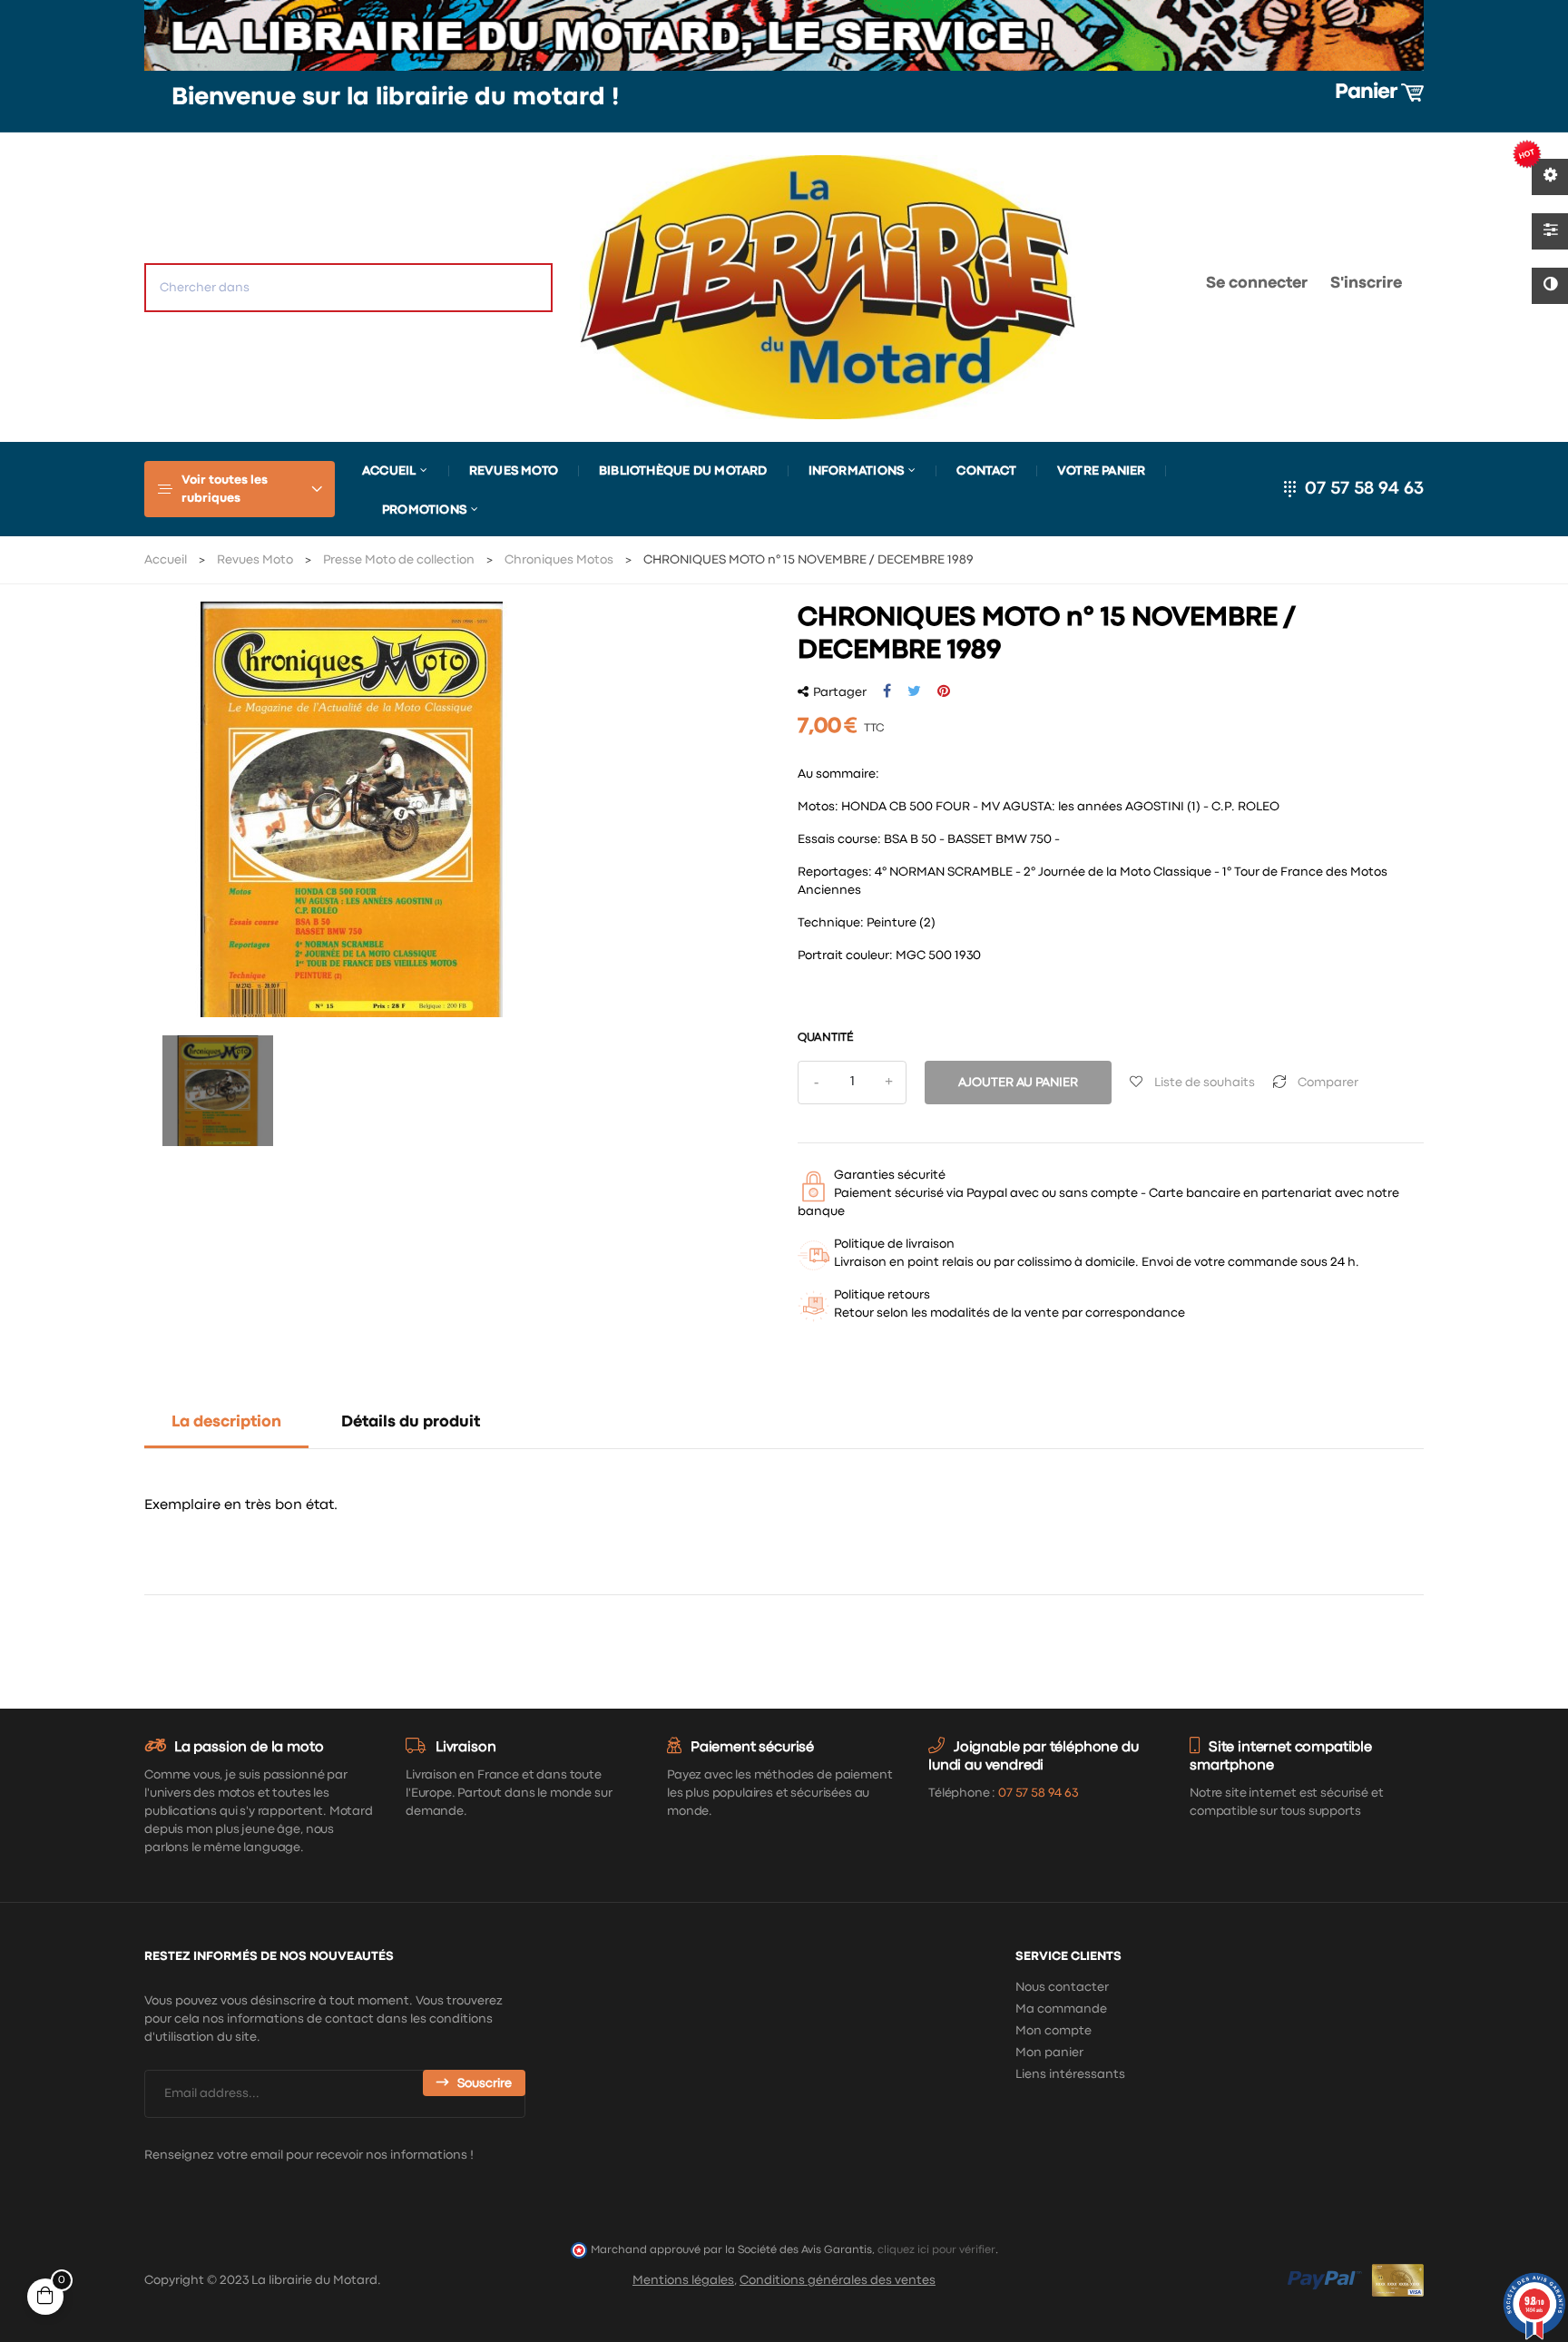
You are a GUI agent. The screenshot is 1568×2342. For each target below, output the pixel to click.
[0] (1134, 287)
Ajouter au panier (1018, 1083)
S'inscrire (1366, 284)
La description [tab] (226, 1422)
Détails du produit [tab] (411, 1422)
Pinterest (944, 691)
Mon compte (1053, 2031)
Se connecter (1257, 284)
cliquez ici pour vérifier (936, 2250)
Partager (887, 691)
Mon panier (1049, 2053)
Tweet (914, 691)
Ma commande (1061, 2009)
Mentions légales (683, 2280)
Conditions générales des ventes (838, 2280)
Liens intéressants (1070, 2074)
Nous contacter (1062, 1987)
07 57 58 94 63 (1364, 489)
